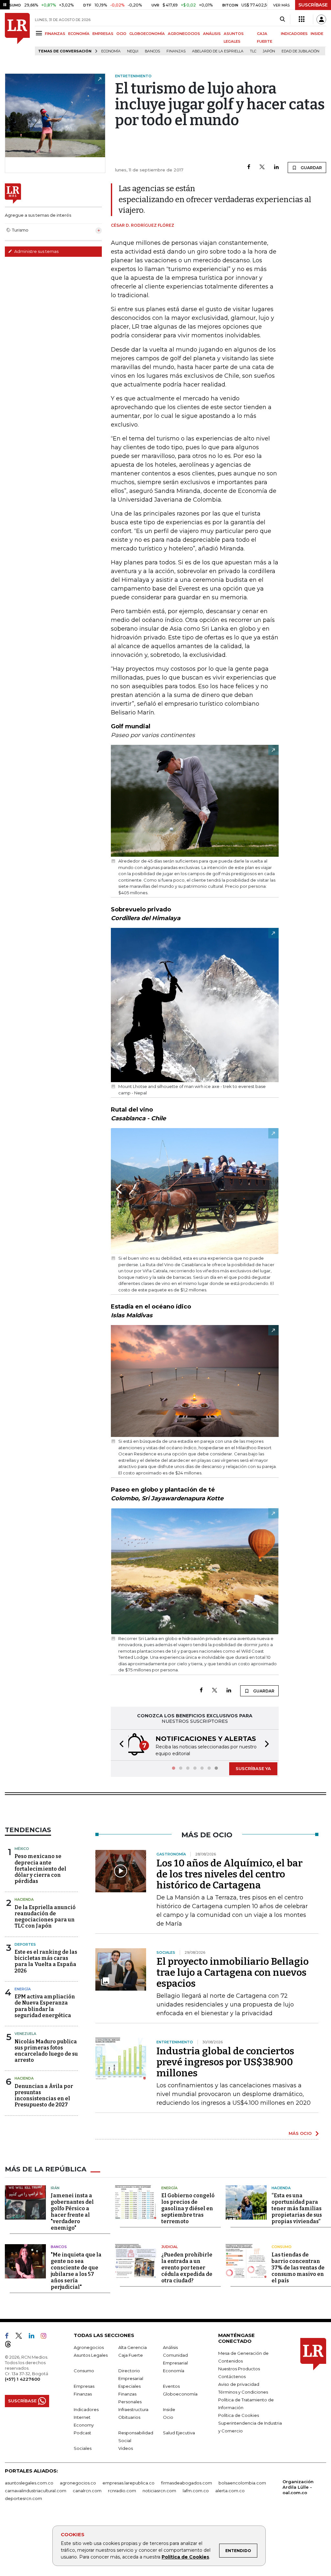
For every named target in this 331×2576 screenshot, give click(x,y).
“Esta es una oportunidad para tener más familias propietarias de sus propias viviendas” (297, 2208)
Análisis (170, 2347)
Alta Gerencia (133, 2347)
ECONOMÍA (79, 34)
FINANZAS (55, 34)
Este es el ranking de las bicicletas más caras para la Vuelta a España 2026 (46, 1961)
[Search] (282, 19)
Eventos (171, 2386)
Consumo (282, 2247)
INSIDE (317, 34)
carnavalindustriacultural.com (36, 2491)
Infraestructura (133, 2409)
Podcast (82, 2433)
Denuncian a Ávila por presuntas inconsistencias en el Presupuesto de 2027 (44, 2096)
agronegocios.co (78, 2483)
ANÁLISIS (212, 34)
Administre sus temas (36, 251)
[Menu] (40, 33)
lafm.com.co (196, 2491)
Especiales (129, 2386)
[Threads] (11, 2345)
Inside (169, 2409)
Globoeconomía (180, 2394)
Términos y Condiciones (243, 2392)
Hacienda (24, 1899)
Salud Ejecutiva (179, 2433)
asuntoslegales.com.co (29, 2483)
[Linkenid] (34, 2337)
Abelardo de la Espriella (218, 51)
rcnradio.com (122, 2491)
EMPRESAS (103, 34)
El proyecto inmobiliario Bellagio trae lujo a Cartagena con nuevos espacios (233, 1973)
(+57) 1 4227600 (22, 2379)
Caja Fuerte (131, 2355)
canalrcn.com (87, 2491)
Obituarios (129, 2417)
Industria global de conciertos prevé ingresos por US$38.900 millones (225, 2062)
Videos (126, 2448)
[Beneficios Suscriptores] (302, 19)
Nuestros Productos (239, 2369)
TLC (253, 51)
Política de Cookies (185, 2557)
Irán (55, 2188)
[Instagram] (46, 2337)
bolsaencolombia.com (242, 2483)
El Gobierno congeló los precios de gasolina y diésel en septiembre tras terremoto (188, 2208)
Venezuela (25, 2034)
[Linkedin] (276, 167)
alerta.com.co (230, 2491)
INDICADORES (294, 34)
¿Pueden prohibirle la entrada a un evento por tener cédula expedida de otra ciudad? (187, 2268)
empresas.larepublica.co (128, 2483)
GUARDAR (311, 168)
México (22, 1849)
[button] (120, 1745)
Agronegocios (89, 2347)
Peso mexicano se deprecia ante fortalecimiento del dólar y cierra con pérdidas (40, 1869)
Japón (269, 51)
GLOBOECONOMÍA (147, 34)
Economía (111, 51)
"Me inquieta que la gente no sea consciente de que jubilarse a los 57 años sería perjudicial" (76, 2271)
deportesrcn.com (23, 2498)
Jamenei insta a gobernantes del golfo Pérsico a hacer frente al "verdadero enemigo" (72, 2212)
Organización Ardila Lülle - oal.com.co (298, 2487)
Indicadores (86, 2409)
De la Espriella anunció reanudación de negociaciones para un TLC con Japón (45, 1917)
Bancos (152, 51)
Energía (23, 1989)
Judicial (170, 2247)
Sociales (83, 2448)
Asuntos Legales (91, 2355)
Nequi (133, 51)
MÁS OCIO (300, 2133)
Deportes (25, 1944)
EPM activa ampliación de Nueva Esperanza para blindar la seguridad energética (45, 2006)
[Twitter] (262, 167)
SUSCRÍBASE (313, 5)
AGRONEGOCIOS (184, 34)
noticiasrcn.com (159, 2491)
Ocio (168, 2417)
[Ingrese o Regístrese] (321, 19)
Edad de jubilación (300, 51)
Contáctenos (232, 2376)
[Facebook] (249, 167)
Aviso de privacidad (239, 2384)
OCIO (121, 34)
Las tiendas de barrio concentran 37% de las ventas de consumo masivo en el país (298, 2268)
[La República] (17, 34)
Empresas (84, 2386)
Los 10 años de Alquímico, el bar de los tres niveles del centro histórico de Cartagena (230, 1874)
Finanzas (176, 51)
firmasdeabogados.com (187, 2483)
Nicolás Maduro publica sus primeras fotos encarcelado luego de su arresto (46, 2051)
